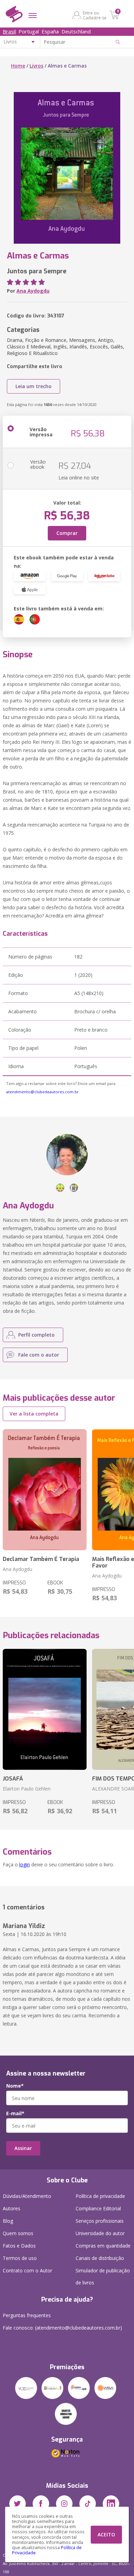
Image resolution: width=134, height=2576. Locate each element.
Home (18, 66)
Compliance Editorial (98, 2208)
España (50, 31)
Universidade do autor (100, 2233)
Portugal (29, 31)
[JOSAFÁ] (45, 1709)
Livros (36, 66)
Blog (8, 2221)
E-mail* (15, 2113)
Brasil (9, 31)
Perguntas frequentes (27, 2315)
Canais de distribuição (100, 2258)
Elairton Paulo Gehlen (27, 1789)
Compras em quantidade (103, 2246)
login (25, 1864)
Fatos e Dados (19, 2246)
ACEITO (106, 2534)
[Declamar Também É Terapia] (45, 1490)
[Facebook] (41, 2504)
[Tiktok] (88, 2504)
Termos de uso (20, 2258)
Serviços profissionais (100, 2221)
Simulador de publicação (103, 2276)
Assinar (23, 2148)
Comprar (67, 533)
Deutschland (76, 31)
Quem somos (18, 2233)
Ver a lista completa (34, 1414)
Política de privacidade (100, 2196)
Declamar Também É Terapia (41, 1559)
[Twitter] (18, 2504)
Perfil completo (36, 1335)
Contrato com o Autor (27, 2270)
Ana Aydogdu (33, 291)
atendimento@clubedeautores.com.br (42, 1092)
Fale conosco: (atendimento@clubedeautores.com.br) (62, 2328)
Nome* (15, 2086)
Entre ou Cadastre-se (95, 15)
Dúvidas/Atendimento (27, 2196)
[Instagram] (64, 2504)
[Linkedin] (111, 2504)
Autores (12, 2208)
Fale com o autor (39, 1355)
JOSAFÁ (13, 1779)
